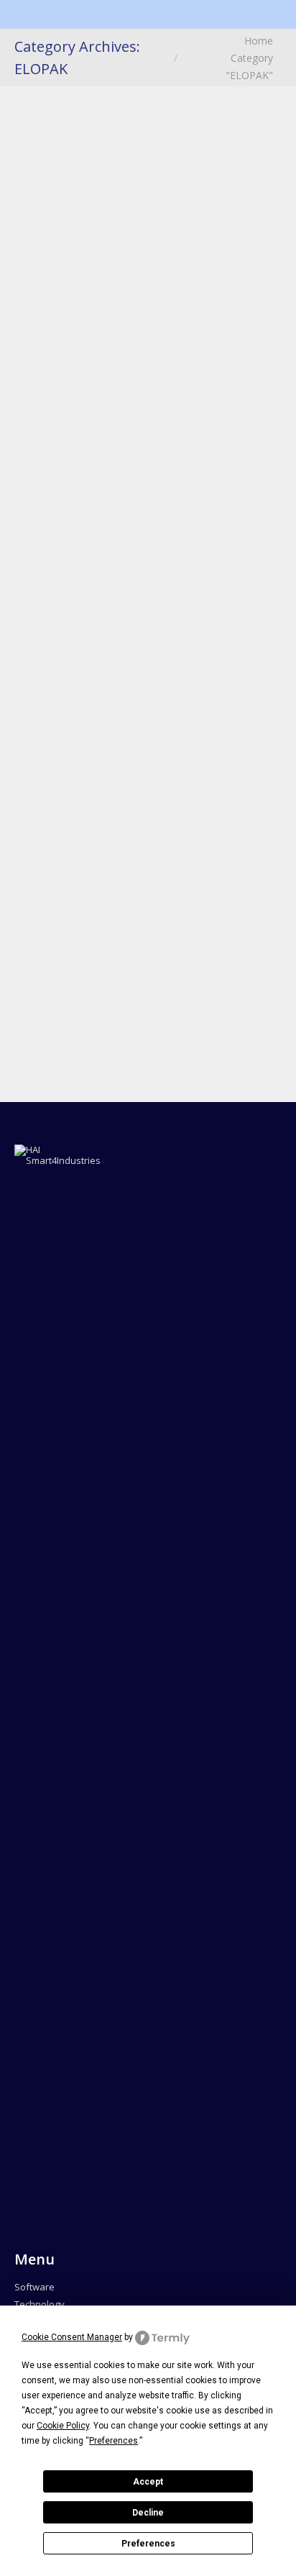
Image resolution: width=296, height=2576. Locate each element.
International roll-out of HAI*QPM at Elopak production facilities (142, 831)
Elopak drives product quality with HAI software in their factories (138, 175)
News (50, 257)
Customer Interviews (99, 237)
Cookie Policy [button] (63, 2426)
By (52, 277)
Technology (40, 2304)
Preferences (148, 2544)
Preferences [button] (114, 2441)
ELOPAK (194, 237)
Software (34, 2287)
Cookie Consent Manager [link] (72, 2337)
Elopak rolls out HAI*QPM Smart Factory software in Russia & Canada (145, 523)
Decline (148, 2513)
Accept (148, 2482)
